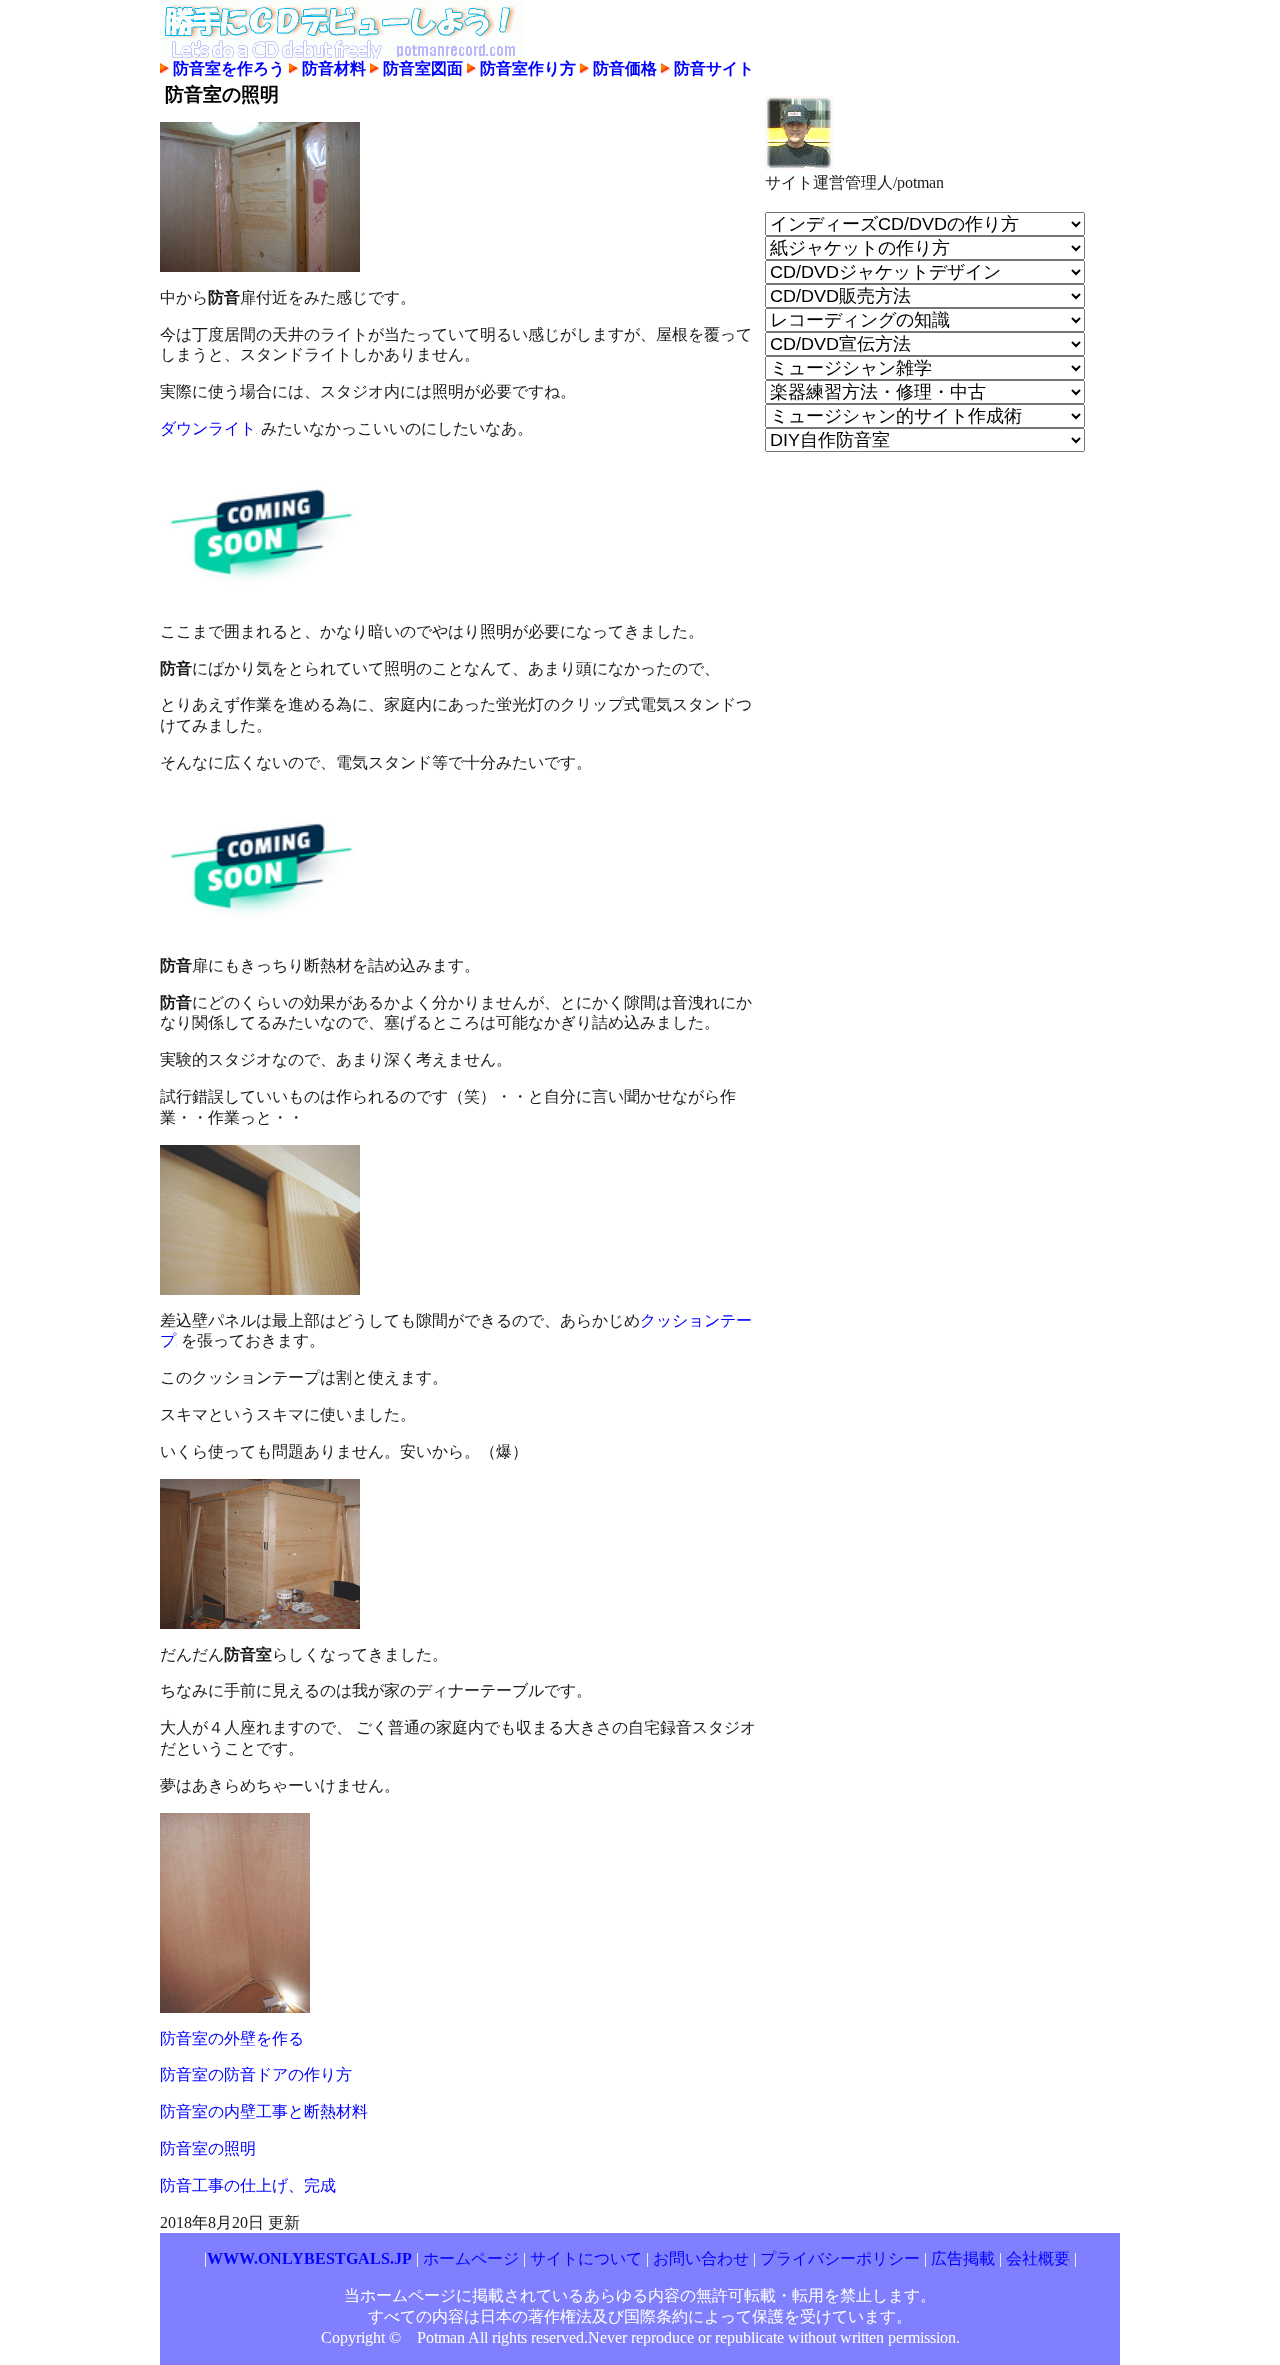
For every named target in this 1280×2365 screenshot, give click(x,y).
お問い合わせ (703, 2258)
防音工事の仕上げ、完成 (248, 2185)
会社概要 (1038, 2258)
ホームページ (471, 2258)
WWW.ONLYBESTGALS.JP (309, 2258)
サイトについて (586, 2258)
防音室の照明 (208, 2148)
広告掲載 (963, 2258)
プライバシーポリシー (840, 2258)
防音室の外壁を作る (232, 2038)
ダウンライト (208, 428)
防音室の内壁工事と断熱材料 (264, 2111)
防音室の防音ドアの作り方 (256, 2074)
